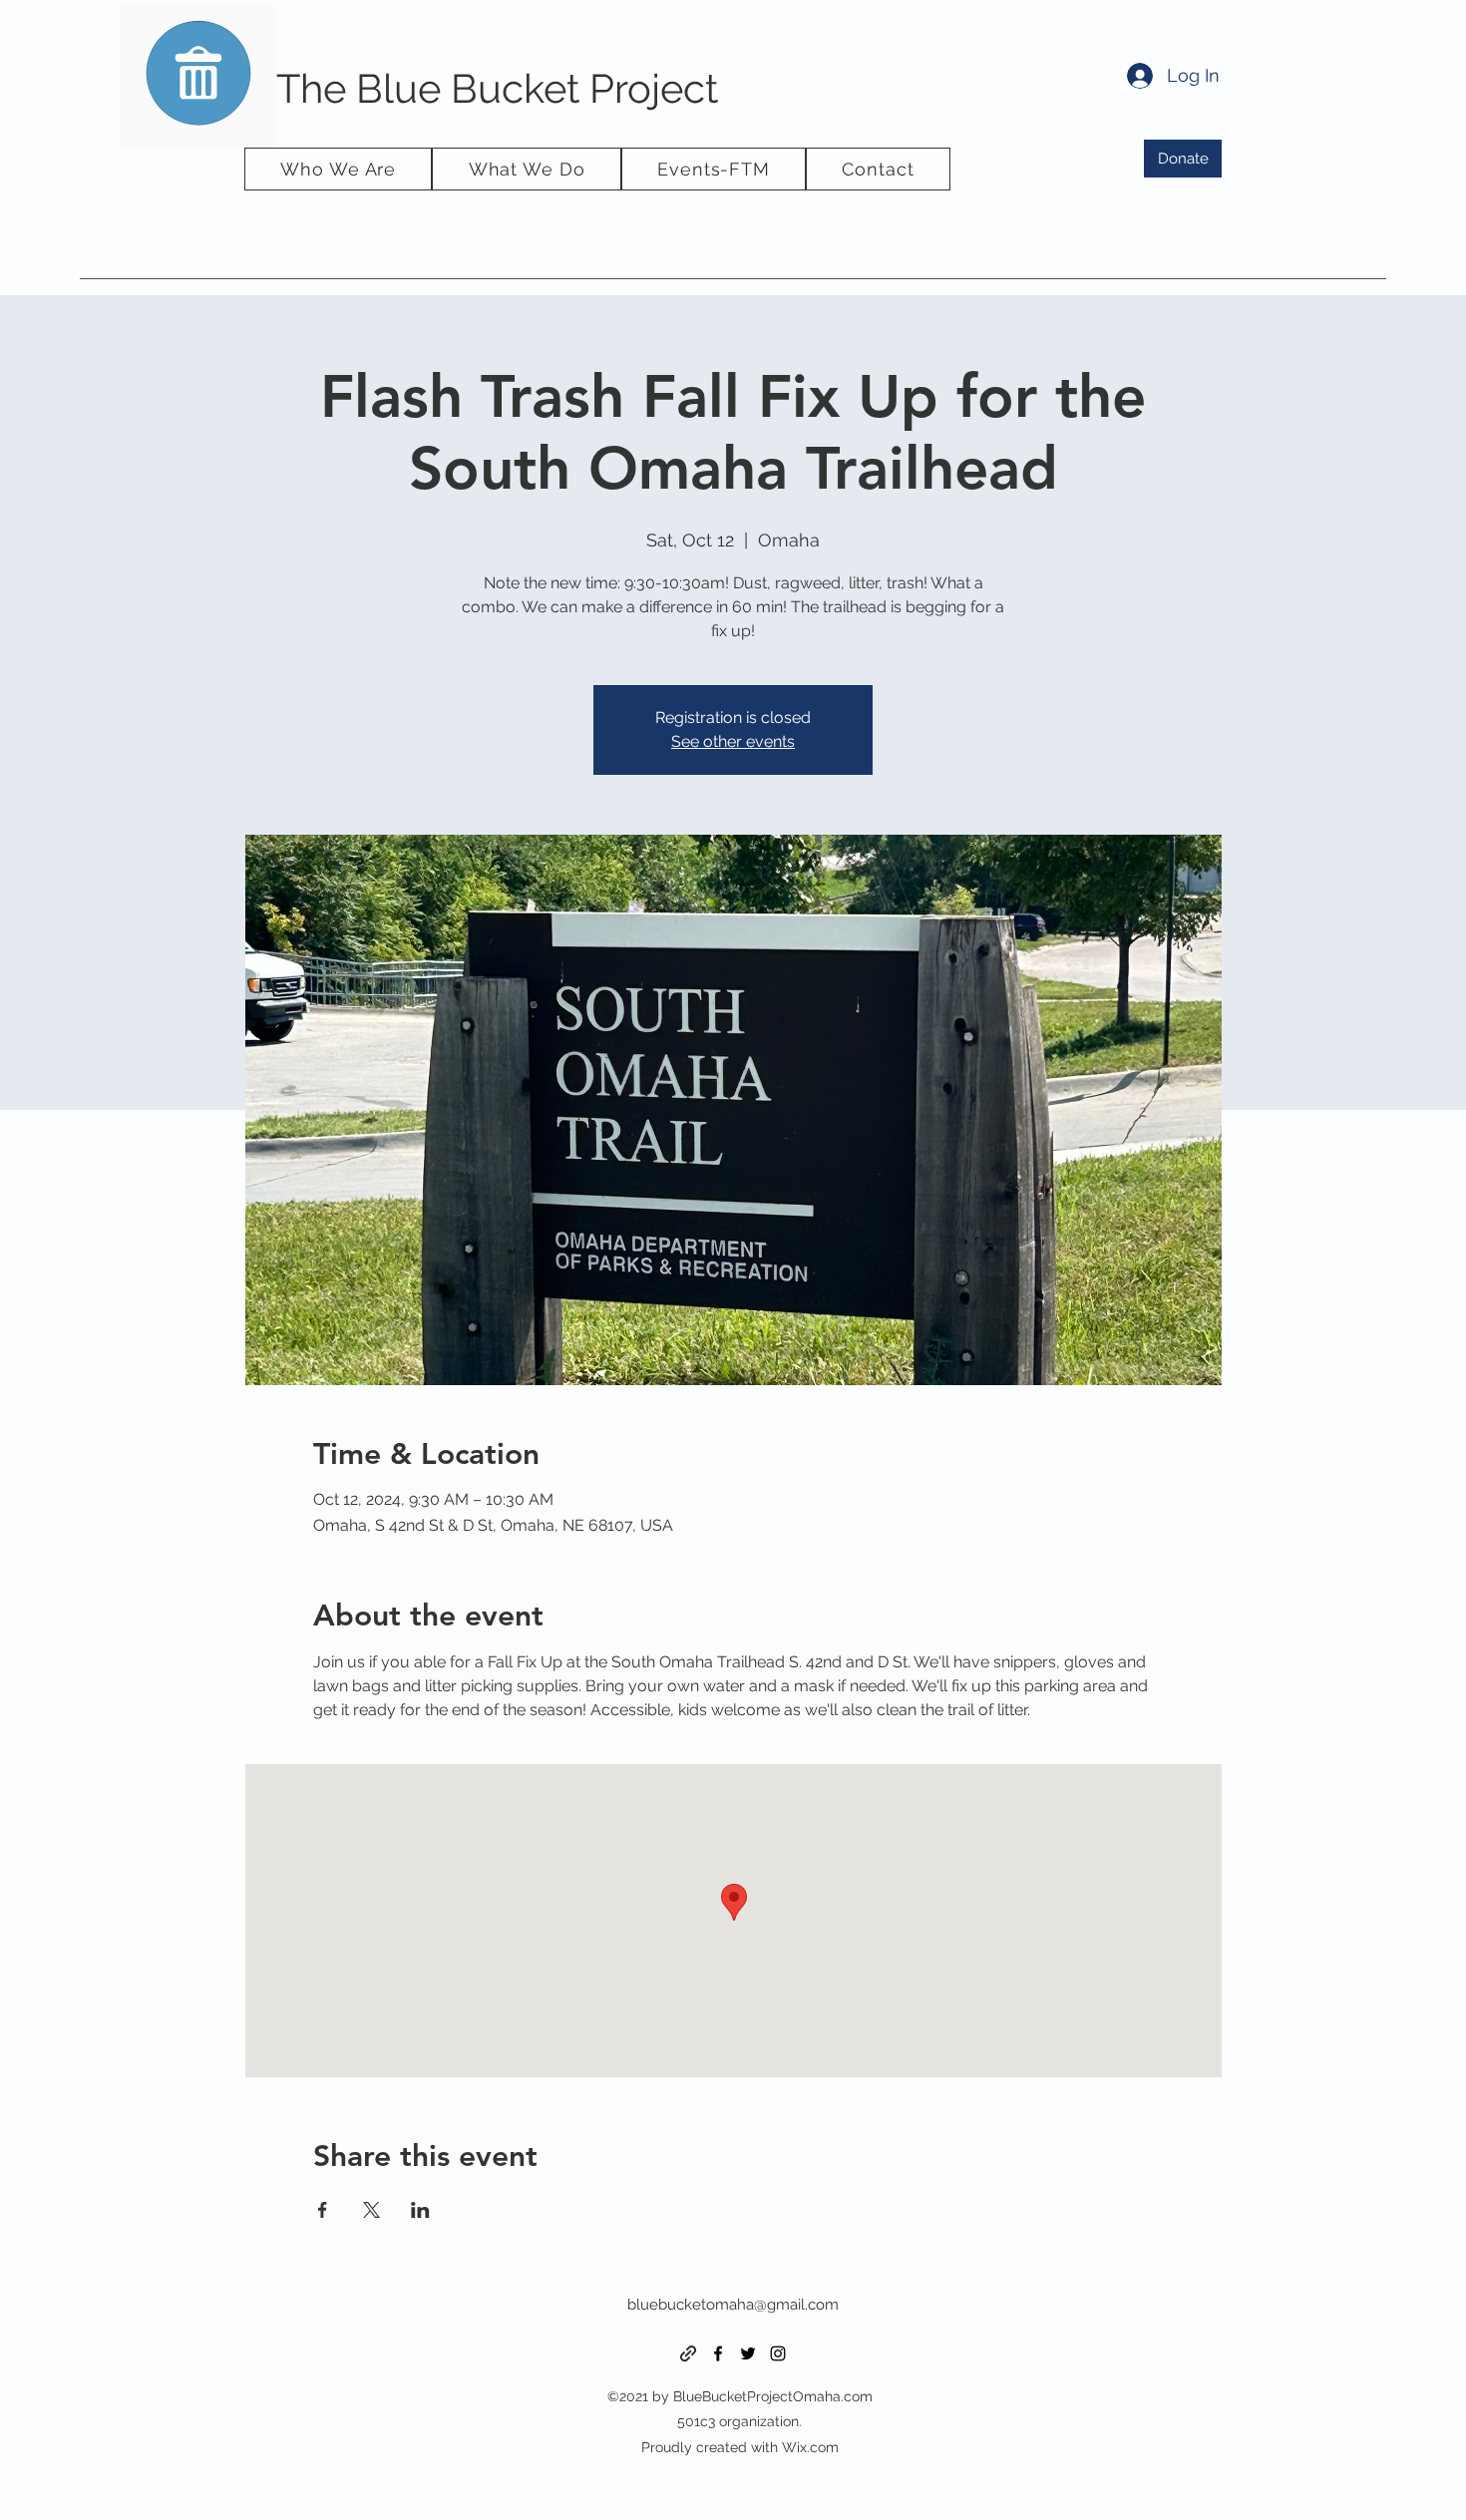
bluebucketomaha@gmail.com (733, 2305)
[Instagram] (778, 2353)
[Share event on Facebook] (323, 2210)
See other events (733, 741)
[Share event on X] (371, 2210)
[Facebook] (718, 2353)
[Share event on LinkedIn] (420, 2210)
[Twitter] (748, 2353)
